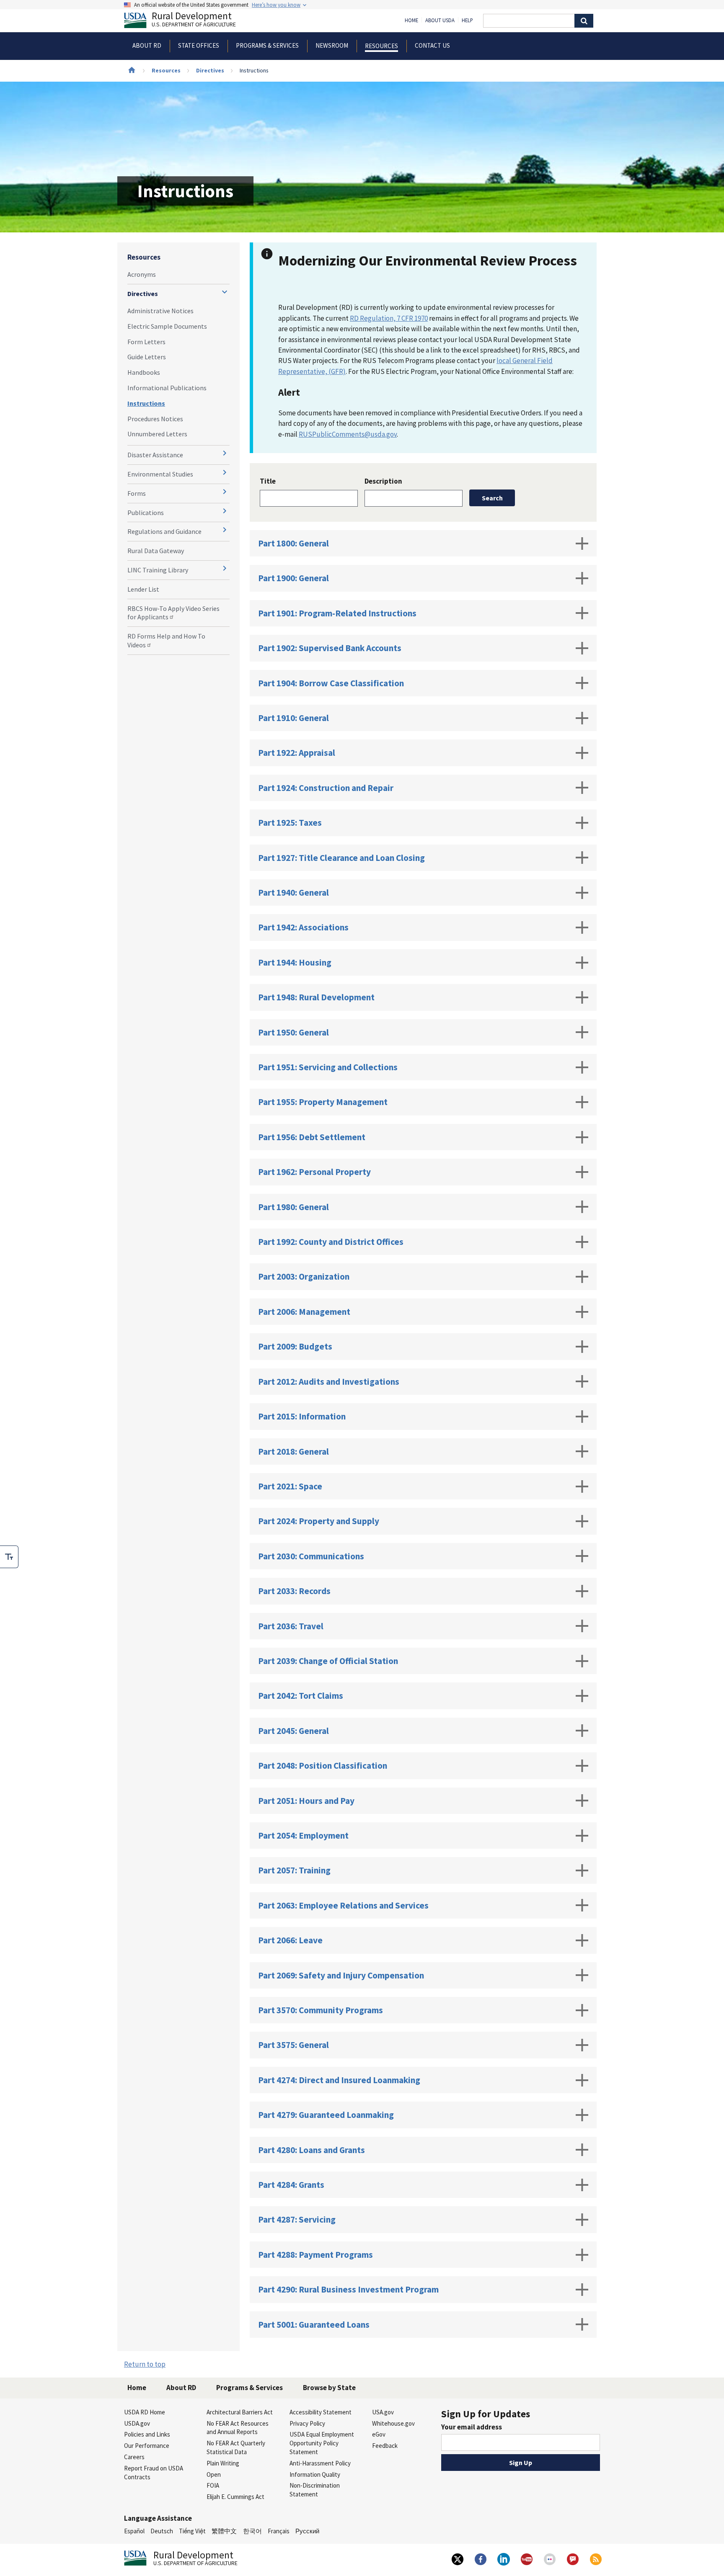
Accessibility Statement (321, 2412)
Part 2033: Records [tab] (294, 1591)
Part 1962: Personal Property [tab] (314, 1172)
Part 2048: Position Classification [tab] (323, 1766)
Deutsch (162, 2531)
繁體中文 (224, 2531)
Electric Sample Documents (167, 326)
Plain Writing (223, 2463)
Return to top (145, 2364)
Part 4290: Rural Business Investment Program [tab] (348, 2289)
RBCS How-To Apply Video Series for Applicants (173, 613)
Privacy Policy (307, 2423)
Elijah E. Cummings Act (235, 2497)
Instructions (146, 403)
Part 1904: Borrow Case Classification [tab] (331, 683)
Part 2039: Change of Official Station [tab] (328, 1661)
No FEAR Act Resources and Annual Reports (238, 2428)
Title (268, 481)
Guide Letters (147, 357)
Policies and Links (147, 2434)
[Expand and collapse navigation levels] (225, 292)
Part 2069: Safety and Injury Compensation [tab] (341, 1975)
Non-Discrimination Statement (315, 2490)
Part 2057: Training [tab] (294, 1870)
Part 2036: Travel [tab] (291, 1626)
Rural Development (194, 20)
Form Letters (146, 342)
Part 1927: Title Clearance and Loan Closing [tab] (341, 858)
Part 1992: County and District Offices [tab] (331, 1242)
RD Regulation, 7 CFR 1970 (389, 318)
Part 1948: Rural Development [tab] (316, 997)
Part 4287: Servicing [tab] (297, 2219)
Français (279, 2531)
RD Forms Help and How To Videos (166, 640)
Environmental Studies (160, 474)
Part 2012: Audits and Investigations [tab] (329, 1382)
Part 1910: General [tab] (293, 718)
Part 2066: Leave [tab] (290, 1940)
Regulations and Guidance (164, 531)
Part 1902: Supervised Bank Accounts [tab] (330, 648)
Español (134, 2531)
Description (383, 481)
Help (467, 21)
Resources (166, 70)
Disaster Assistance (155, 455)
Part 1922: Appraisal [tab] (297, 753)
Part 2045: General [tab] (293, 1731)
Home (411, 21)
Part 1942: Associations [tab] (303, 927)
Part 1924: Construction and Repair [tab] (326, 788)
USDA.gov (137, 2423)
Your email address (472, 2427)
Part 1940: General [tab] (293, 893)
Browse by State (329, 2388)
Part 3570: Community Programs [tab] (321, 2010)
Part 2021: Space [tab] (290, 1486)
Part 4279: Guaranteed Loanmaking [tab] (326, 2115)
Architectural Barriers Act (240, 2412)
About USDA (440, 21)
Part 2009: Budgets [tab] (295, 1346)
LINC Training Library (158, 570)
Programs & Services (250, 2388)
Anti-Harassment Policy (320, 2463)
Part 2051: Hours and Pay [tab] (306, 1801)
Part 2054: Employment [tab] (303, 1835)
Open (214, 2474)
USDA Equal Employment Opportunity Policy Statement (322, 2443)
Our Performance (147, 2446)
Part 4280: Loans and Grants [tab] (312, 2150)
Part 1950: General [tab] (293, 1032)
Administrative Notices (160, 311)
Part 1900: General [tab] (293, 578)
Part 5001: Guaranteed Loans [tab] (314, 2325)
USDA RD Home (145, 2412)
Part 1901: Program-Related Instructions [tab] (337, 613)
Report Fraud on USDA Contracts (154, 2473)
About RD (181, 2388)
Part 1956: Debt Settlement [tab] (312, 1137)
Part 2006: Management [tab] (304, 1312)
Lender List (143, 589)
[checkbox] (9, 1557)
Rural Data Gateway (156, 551)
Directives (210, 70)
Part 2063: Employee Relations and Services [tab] (343, 1905)
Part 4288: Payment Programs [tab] (315, 2255)
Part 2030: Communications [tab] (311, 1556)
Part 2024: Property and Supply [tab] (319, 1521)
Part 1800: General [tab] (293, 543)
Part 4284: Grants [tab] (291, 2185)
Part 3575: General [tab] (293, 2045)
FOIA (213, 2485)
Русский (307, 2531)
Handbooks (144, 372)
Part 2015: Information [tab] (302, 1416)
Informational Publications (167, 388)
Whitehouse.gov (393, 2423)
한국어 (252, 2531)
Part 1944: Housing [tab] (295, 962)
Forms (137, 493)
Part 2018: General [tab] (293, 1452)
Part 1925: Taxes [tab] (290, 823)
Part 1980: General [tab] (293, 1207)
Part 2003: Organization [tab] (304, 1276)
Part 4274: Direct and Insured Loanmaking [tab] (339, 2080)
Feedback (385, 2446)
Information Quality (315, 2474)
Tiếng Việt (192, 2531)
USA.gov (383, 2412)
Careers (134, 2457)
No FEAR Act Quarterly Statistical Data (236, 2447)
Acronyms (142, 274)
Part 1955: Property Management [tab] (323, 1102)
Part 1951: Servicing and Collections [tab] (328, 1067)
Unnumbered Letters (157, 434)
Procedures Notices (155, 419)
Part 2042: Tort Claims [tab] (301, 1696)
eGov (379, 2434)
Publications (146, 513)
